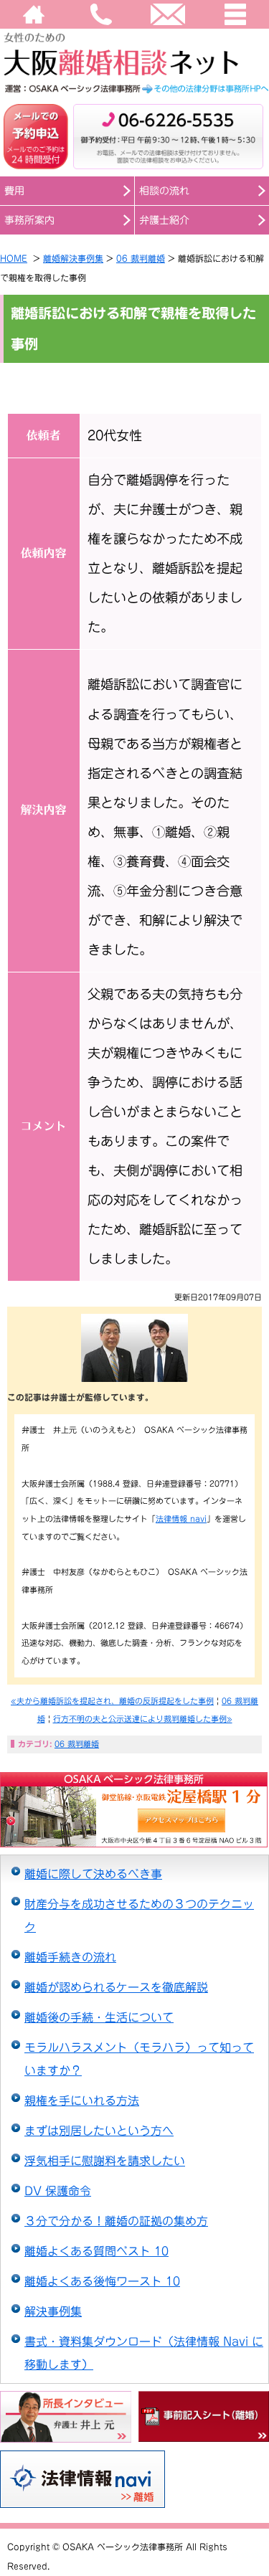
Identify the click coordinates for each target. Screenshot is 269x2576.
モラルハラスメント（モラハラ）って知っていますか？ (139, 2059)
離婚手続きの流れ (70, 1957)
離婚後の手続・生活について (99, 2017)
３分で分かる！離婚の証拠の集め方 (116, 2221)
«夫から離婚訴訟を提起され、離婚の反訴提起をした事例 (112, 1701)
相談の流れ (164, 191)
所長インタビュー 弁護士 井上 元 (66, 2417)
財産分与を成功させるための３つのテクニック (139, 1916)
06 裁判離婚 (141, 258)
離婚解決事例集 (73, 258)
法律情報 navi (181, 1519)
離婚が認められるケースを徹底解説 (116, 1987)
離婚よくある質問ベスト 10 (96, 2251)
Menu (235, 14)
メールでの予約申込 (36, 136)
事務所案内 (29, 220)
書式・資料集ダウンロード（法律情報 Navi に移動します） (144, 2353)
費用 (14, 191)
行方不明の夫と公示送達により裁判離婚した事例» (143, 1719)
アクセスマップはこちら (82, 1821)
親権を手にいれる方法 (82, 2101)
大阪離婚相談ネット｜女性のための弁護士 (134, 53)
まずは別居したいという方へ (99, 2131)
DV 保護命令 (58, 2191)
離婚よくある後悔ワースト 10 (102, 2281)
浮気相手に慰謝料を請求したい (105, 2161)
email (169, 14)
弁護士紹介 (164, 220)
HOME (34, 14)
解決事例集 (53, 2311)
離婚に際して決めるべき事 (93, 1874)
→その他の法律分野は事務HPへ (134, 89)
